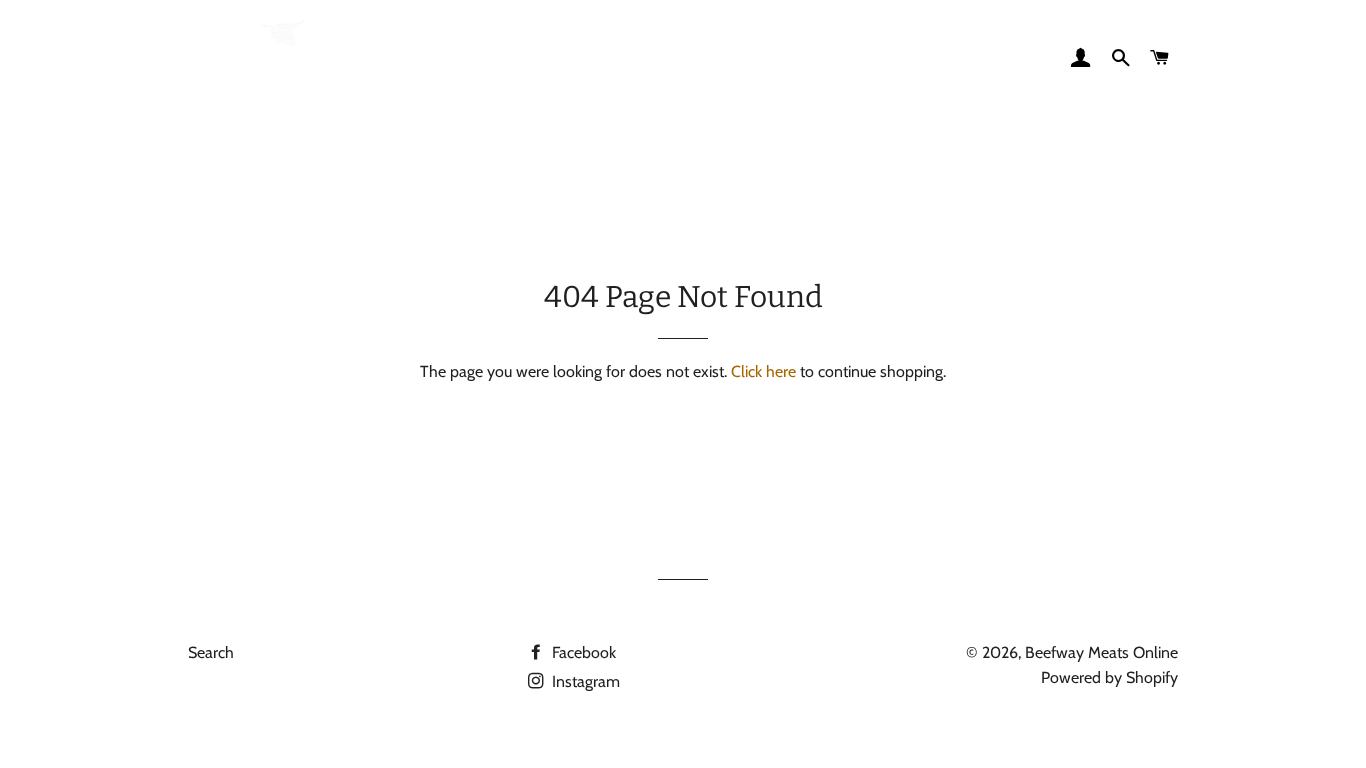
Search (211, 652)
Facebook (582, 652)
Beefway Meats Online (1101, 652)
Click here (763, 371)
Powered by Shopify (1109, 677)
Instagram (584, 681)
